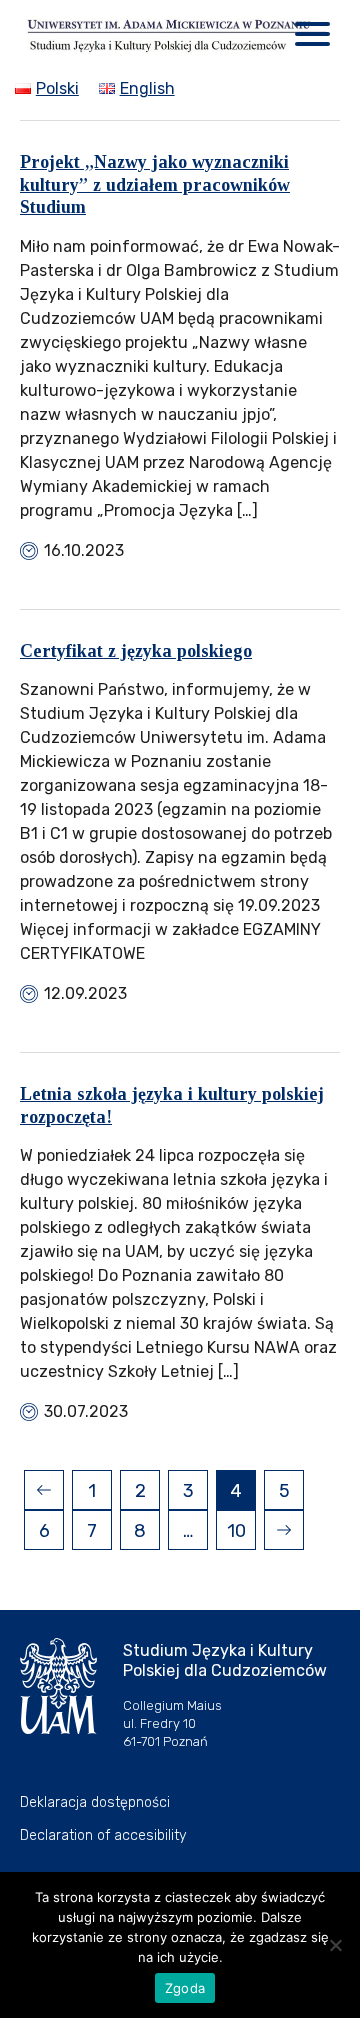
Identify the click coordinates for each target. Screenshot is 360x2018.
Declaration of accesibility (103, 1835)
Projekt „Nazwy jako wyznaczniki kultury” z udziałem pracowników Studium (155, 184)
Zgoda (185, 1988)
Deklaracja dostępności (95, 1802)
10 (236, 1531)
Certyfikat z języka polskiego (136, 651)
